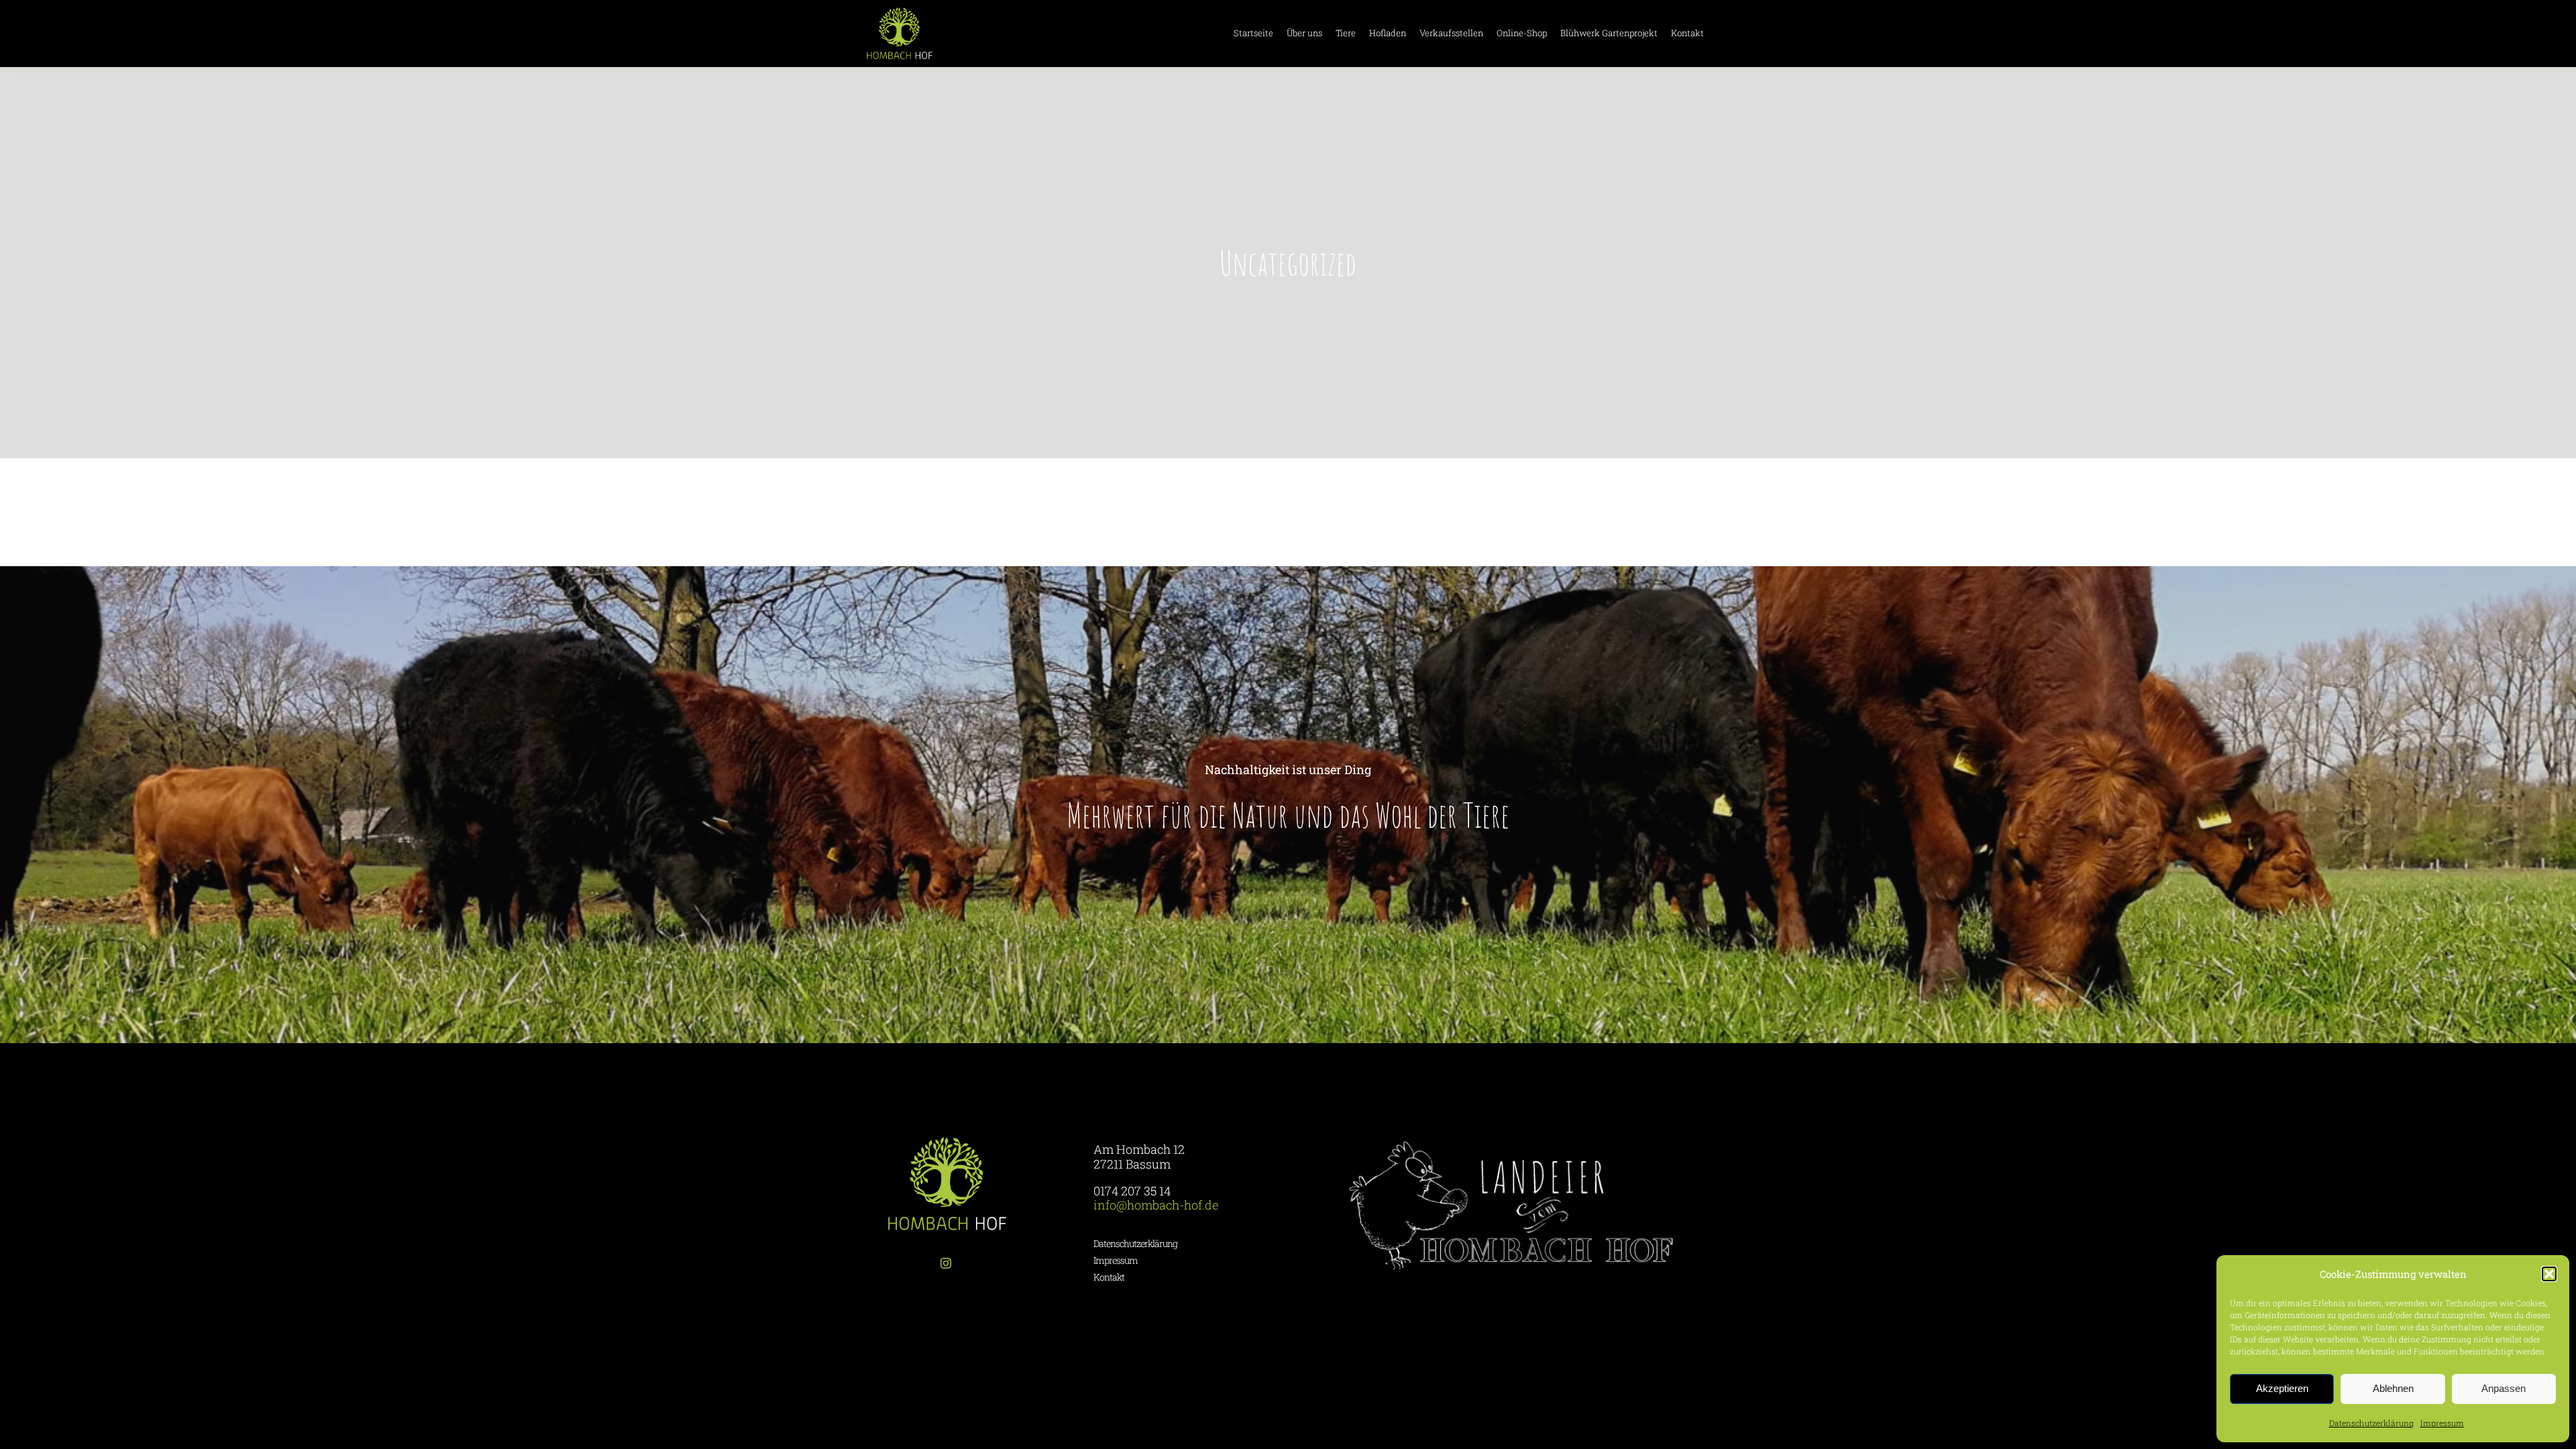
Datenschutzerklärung (2371, 1423)
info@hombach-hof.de (1156, 1205)
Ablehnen (2393, 1388)
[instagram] (946, 1263)
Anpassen (2504, 1388)
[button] (2549, 1274)
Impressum (2442, 1423)
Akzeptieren (2282, 1388)
